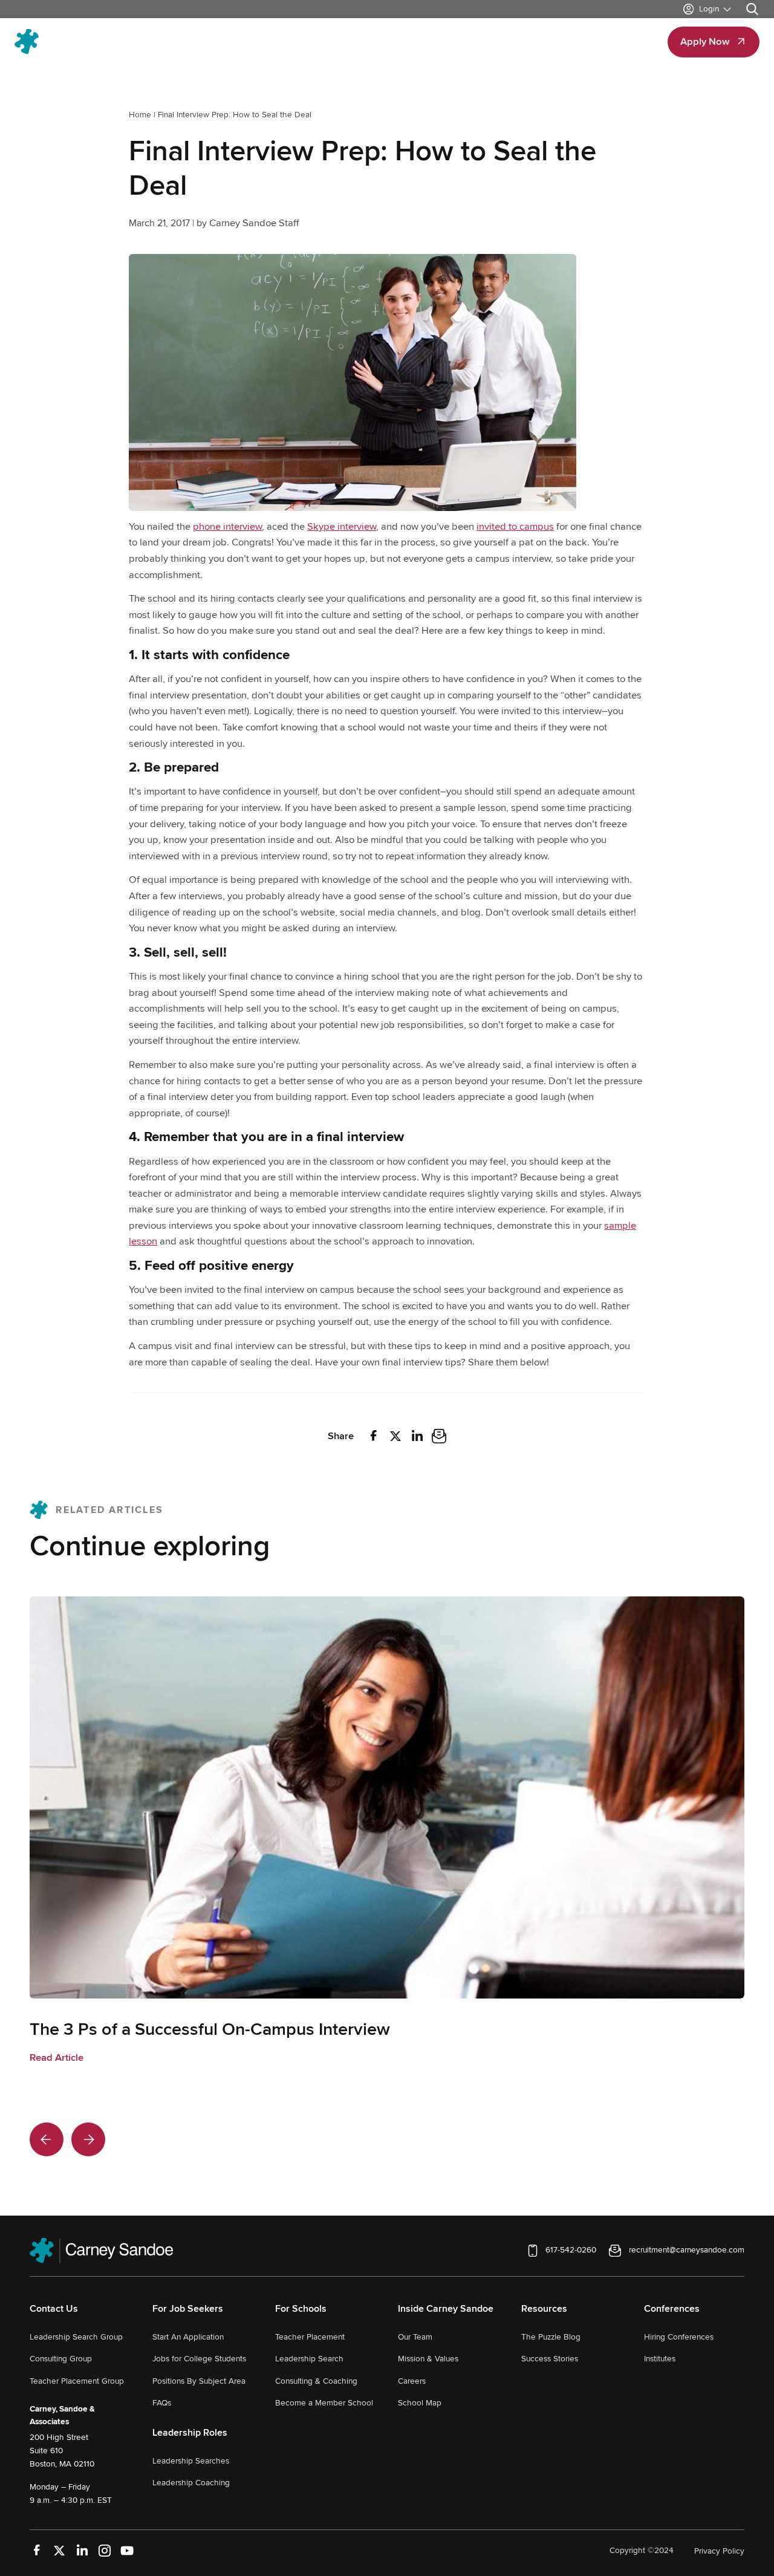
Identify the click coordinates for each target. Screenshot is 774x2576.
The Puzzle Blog (551, 2336)
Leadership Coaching (191, 2483)
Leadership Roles (190, 2432)
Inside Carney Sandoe (446, 2308)
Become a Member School (324, 2403)
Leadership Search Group (76, 2336)
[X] (395, 1436)
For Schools (301, 2308)
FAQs (162, 2403)
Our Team (415, 2336)
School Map (420, 2403)
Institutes (660, 2359)
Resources (544, 2308)
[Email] (439, 1436)
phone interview (227, 527)
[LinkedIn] (417, 1436)
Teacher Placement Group (77, 2380)
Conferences (672, 2308)
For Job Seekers (188, 2308)
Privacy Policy (719, 2550)
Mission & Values (428, 2359)
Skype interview (342, 527)
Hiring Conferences (679, 2336)
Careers (412, 2380)
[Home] (86, 42)
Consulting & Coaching (316, 2380)
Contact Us (54, 2308)
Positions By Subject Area (199, 2380)
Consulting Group (61, 2359)
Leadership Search (309, 2359)
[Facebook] (374, 1436)
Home (140, 115)
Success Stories (550, 2359)
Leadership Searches (191, 2460)
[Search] (752, 9)
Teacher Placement (310, 2336)
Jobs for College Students (199, 2359)
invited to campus (515, 527)
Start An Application (188, 2336)
